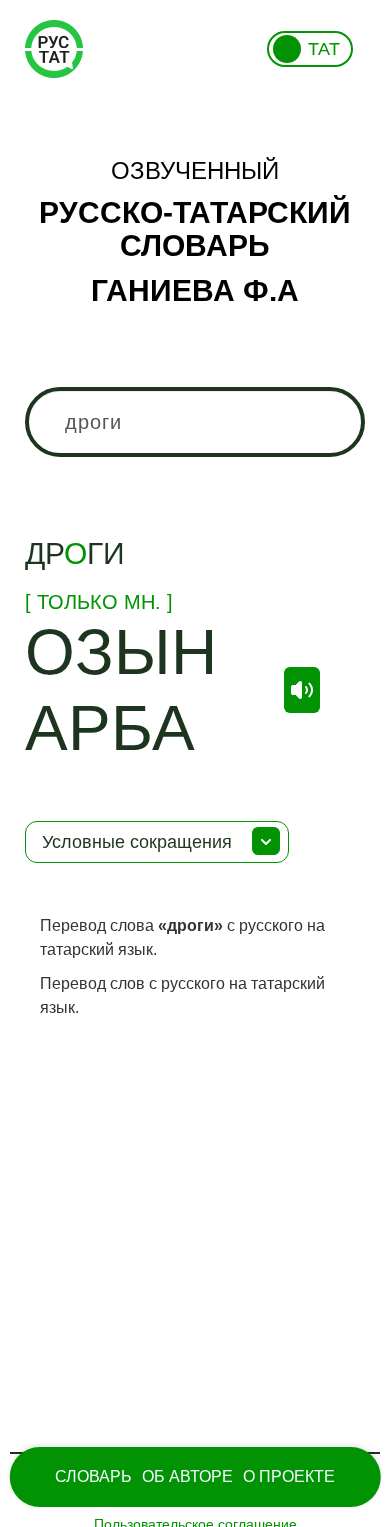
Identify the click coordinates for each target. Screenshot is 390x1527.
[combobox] (195, 422)
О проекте (289, 1476)
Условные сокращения (137, 842)
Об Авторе (187, 1476)
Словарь (93, 1476)
